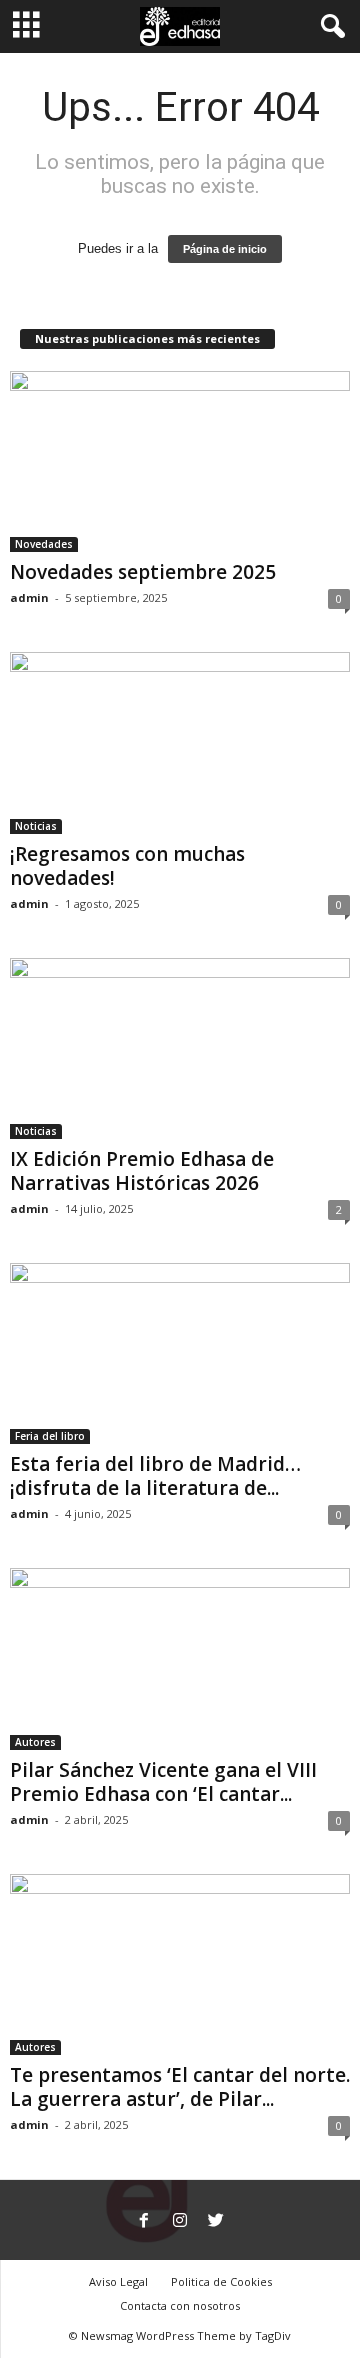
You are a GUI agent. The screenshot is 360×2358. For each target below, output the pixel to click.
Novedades (44, 544)
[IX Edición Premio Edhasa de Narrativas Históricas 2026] (180, 1048)
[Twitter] (216, 2222)
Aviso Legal (118, 2281)
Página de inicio (225, 249)
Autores (35, 1742)
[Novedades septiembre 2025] (180, 461)
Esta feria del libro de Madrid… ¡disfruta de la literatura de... (155, 1476)
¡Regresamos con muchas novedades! (127, 866)
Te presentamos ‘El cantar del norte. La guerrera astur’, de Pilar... (180, 2087)
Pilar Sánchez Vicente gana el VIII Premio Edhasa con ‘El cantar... (163, 1782)
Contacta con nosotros (180, 2305)
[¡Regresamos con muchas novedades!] (180, 742)
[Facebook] (144, 2222)
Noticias (36, 826)
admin (29, 597)
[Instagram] (180, 2222)
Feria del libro (50, 1436)
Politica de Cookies (221, 2281)
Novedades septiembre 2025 (143, 572)
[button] (329, 27)
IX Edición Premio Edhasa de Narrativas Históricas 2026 (142, 1171)
